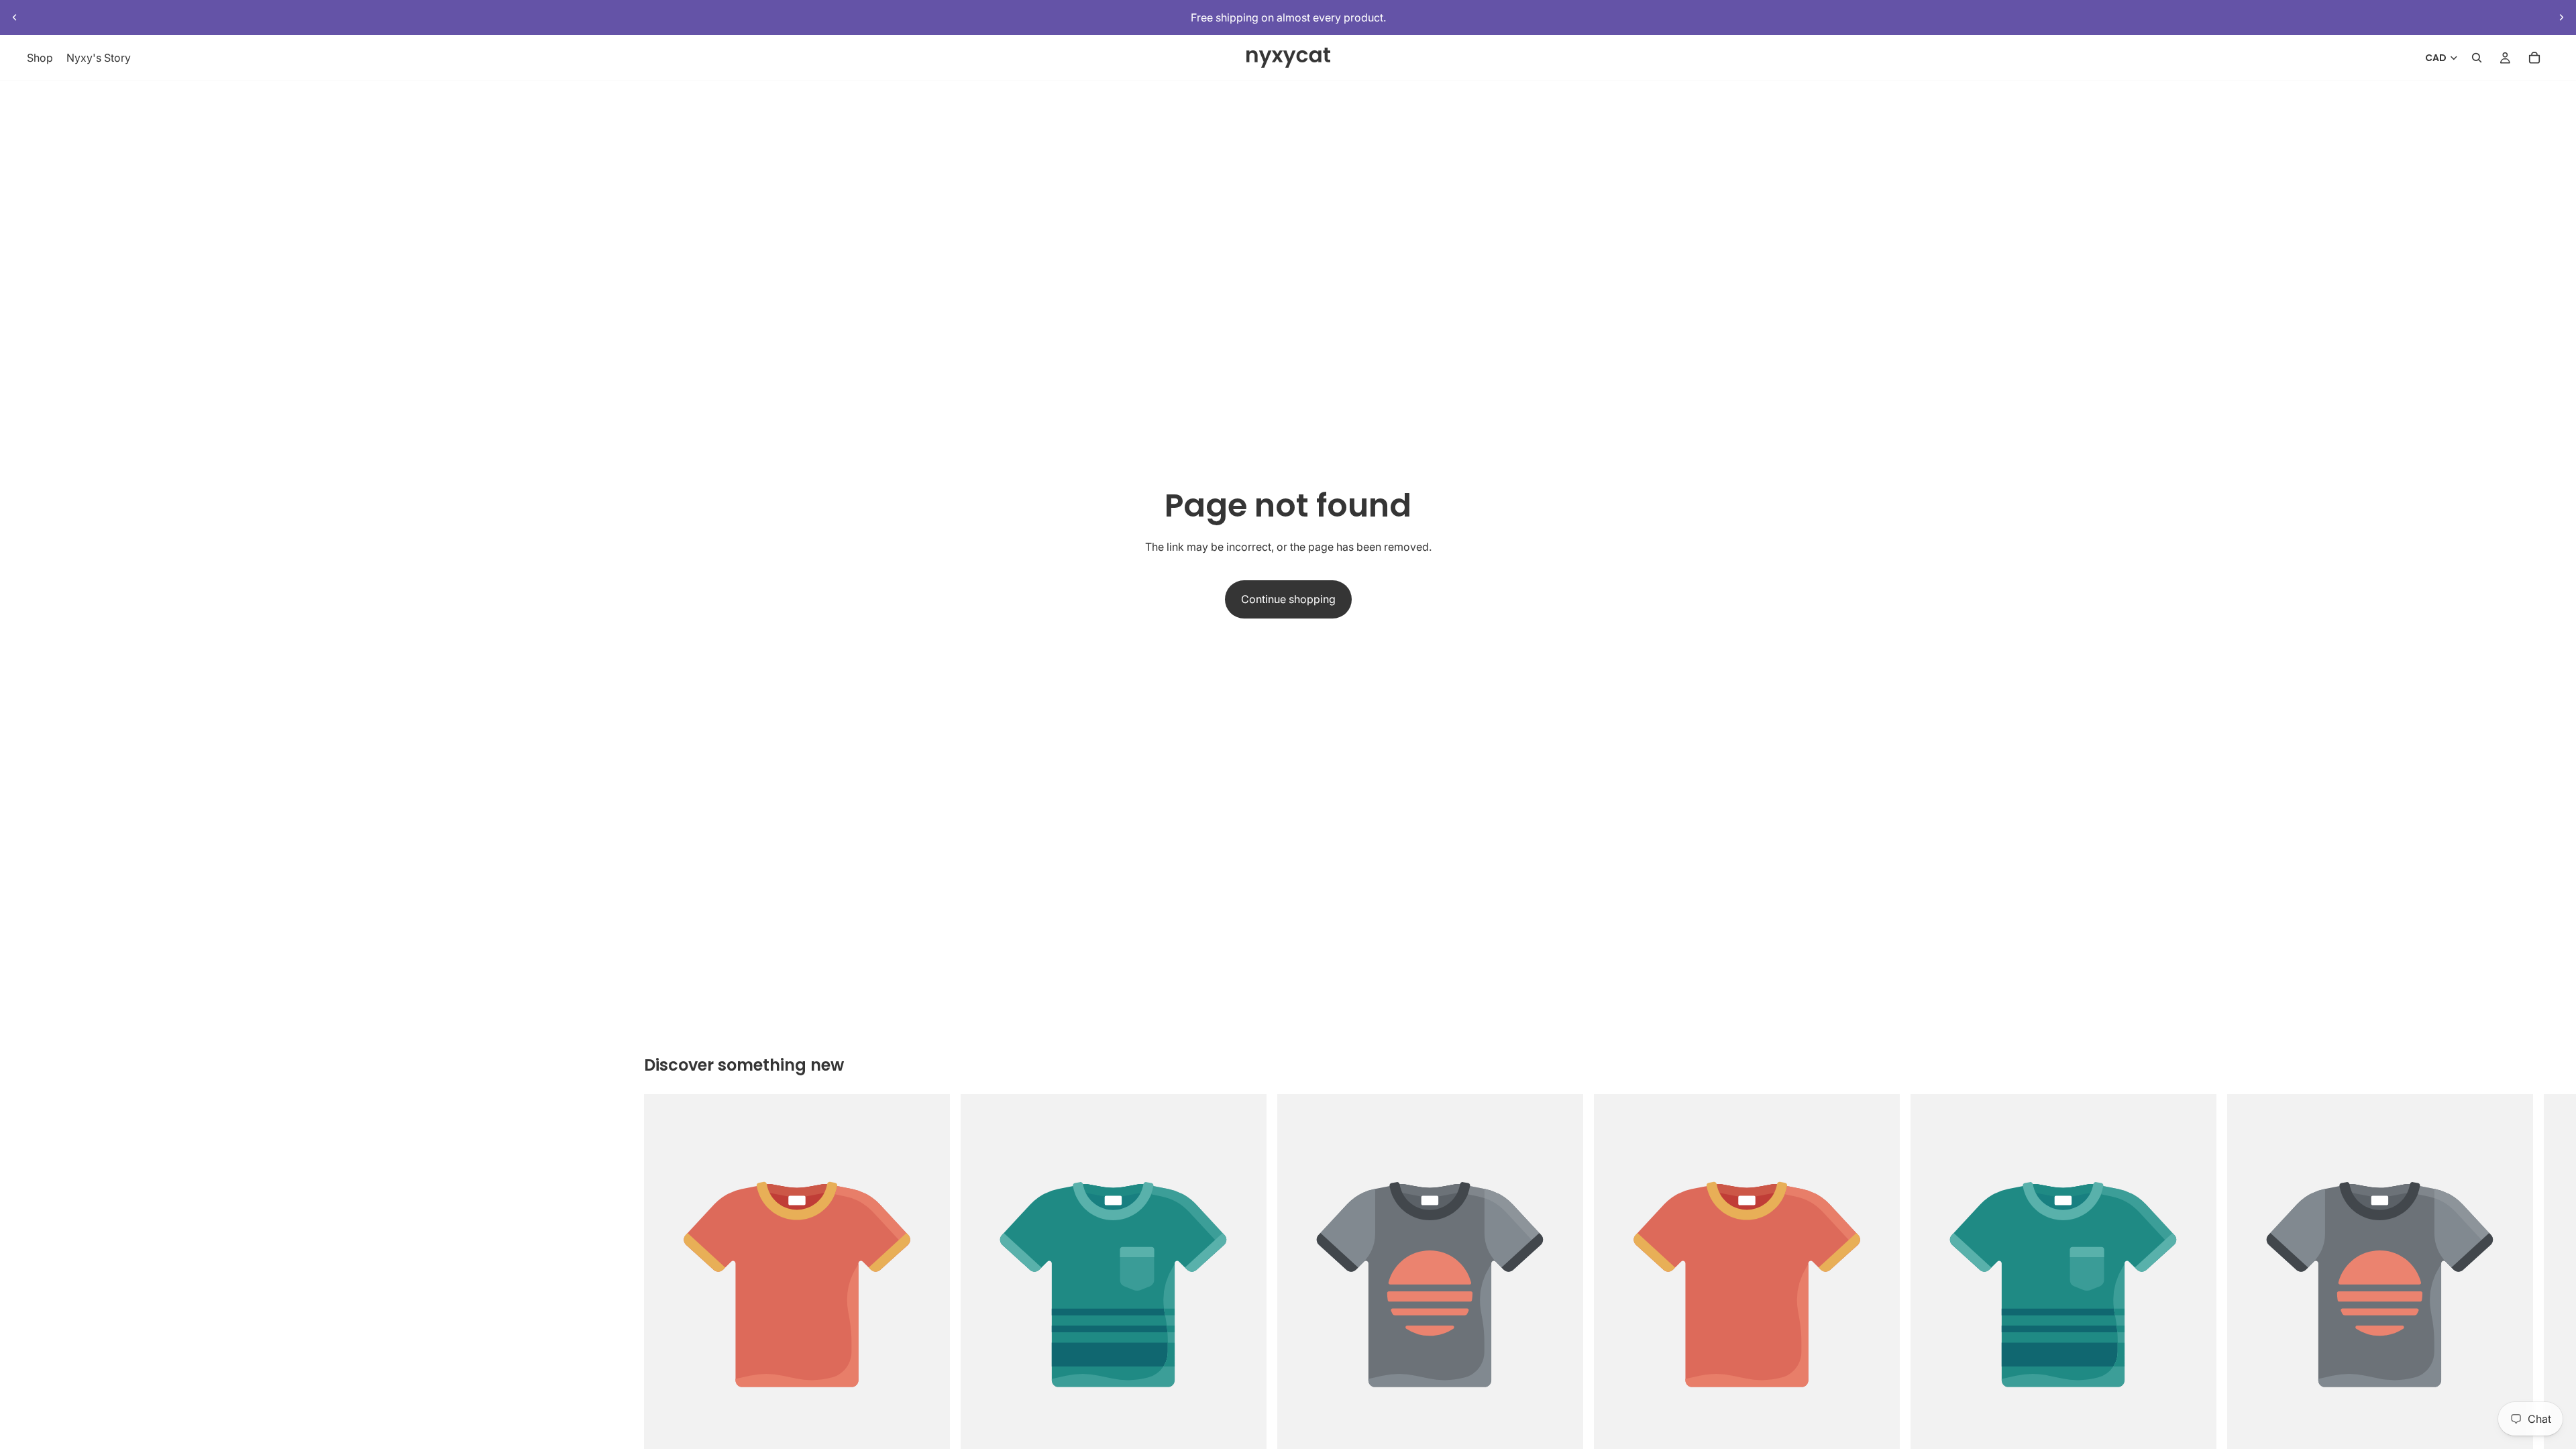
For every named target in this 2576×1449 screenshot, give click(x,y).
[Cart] (2534, 58)
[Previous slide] (15, 17)
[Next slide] (2561, 17)
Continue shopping (1288, 599)
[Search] (2477, 58)
